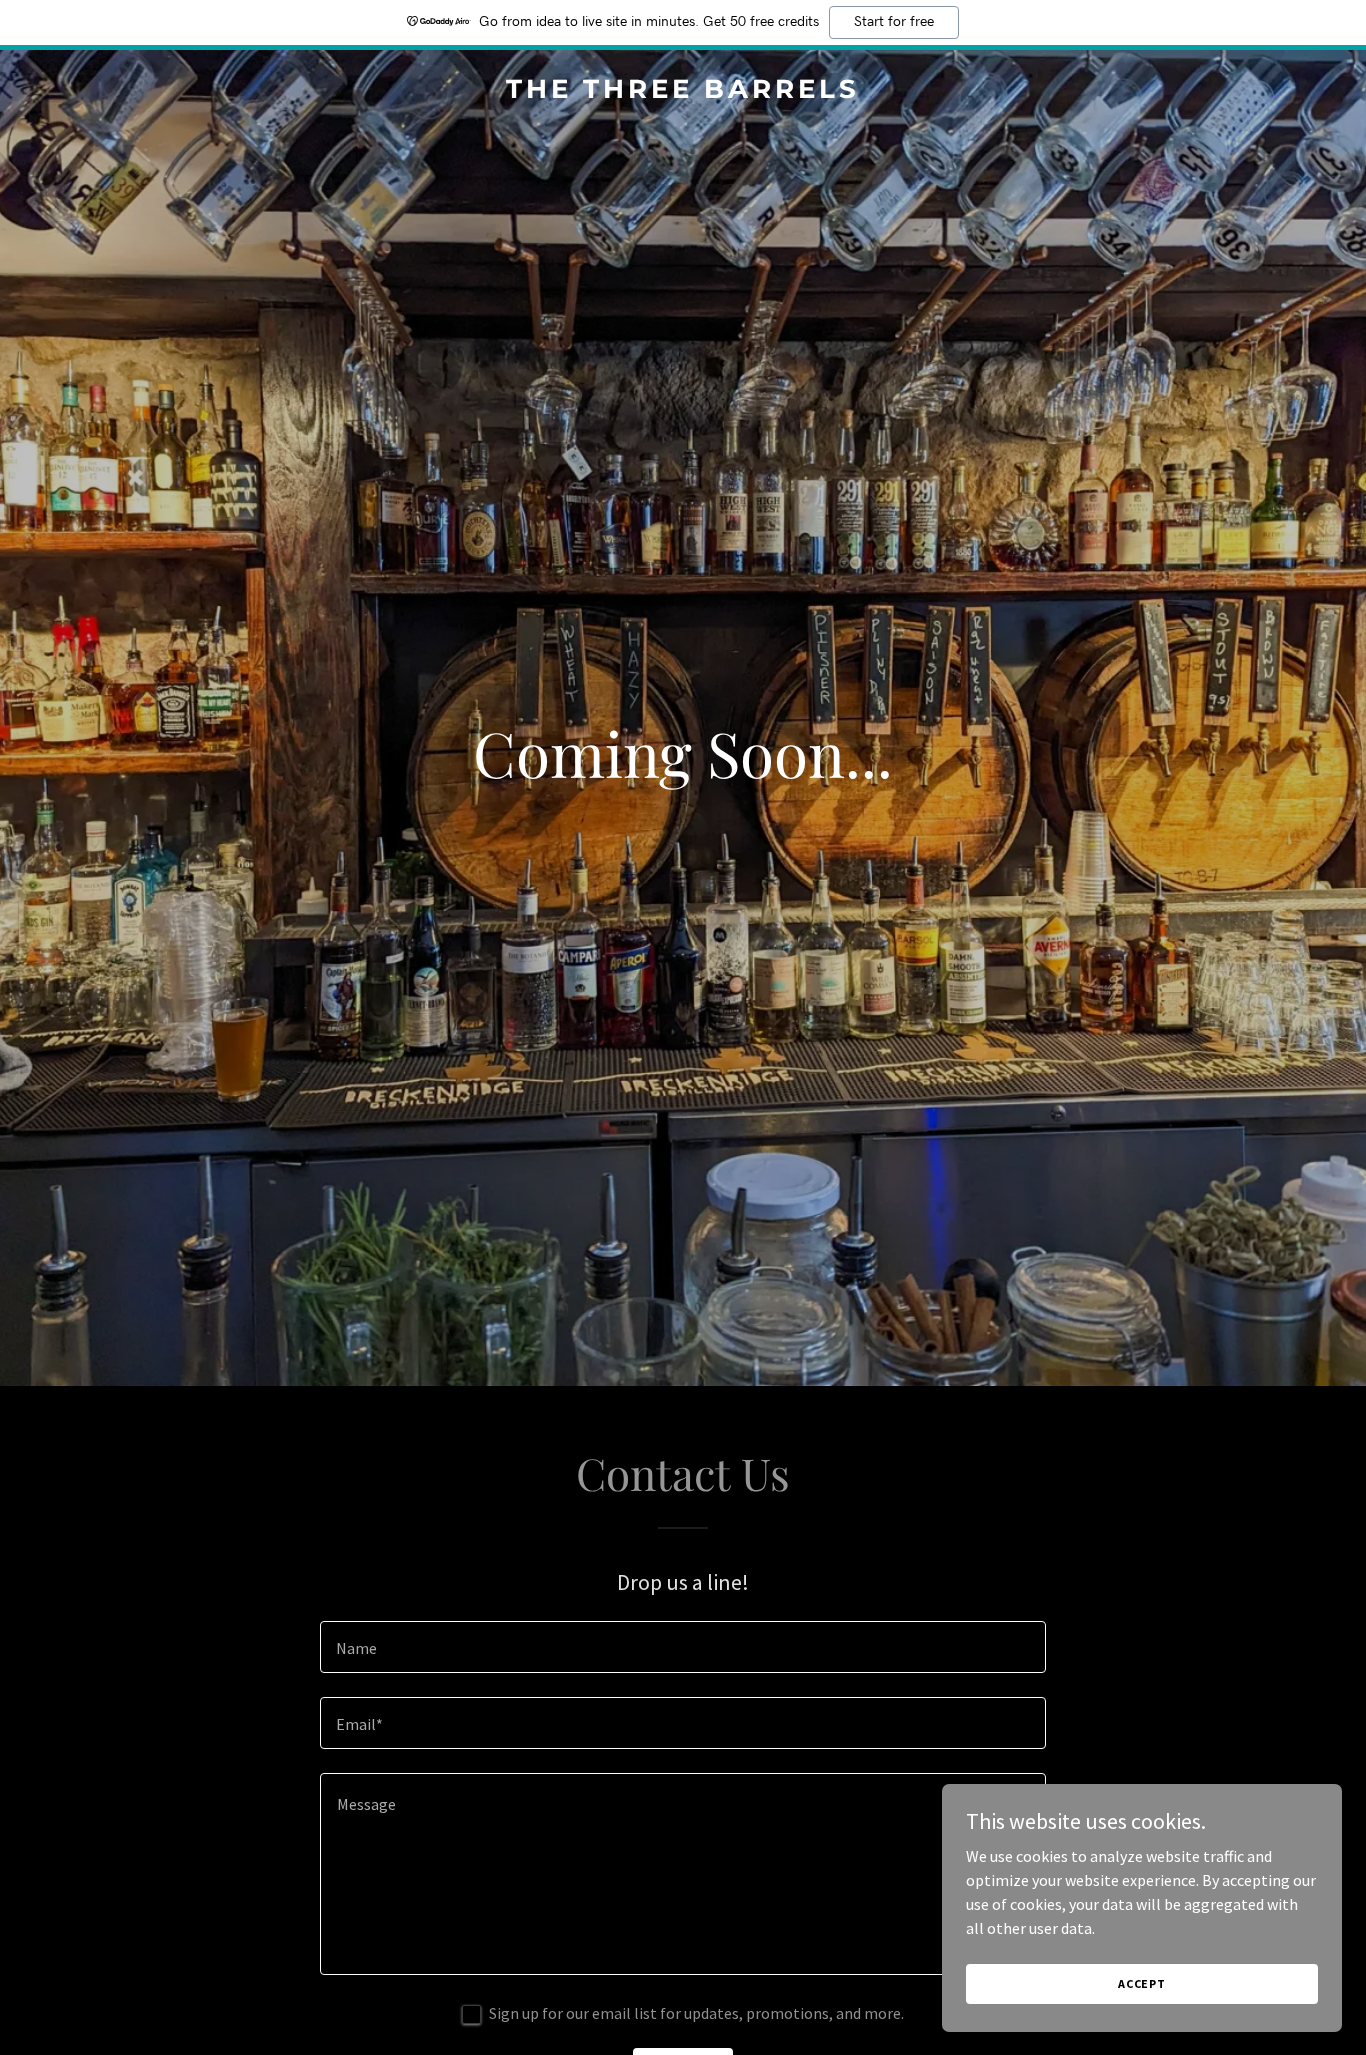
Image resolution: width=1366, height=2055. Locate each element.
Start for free (894, 22)
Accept (1142, 1983)
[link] (683, 92)
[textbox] (682, 1647)
